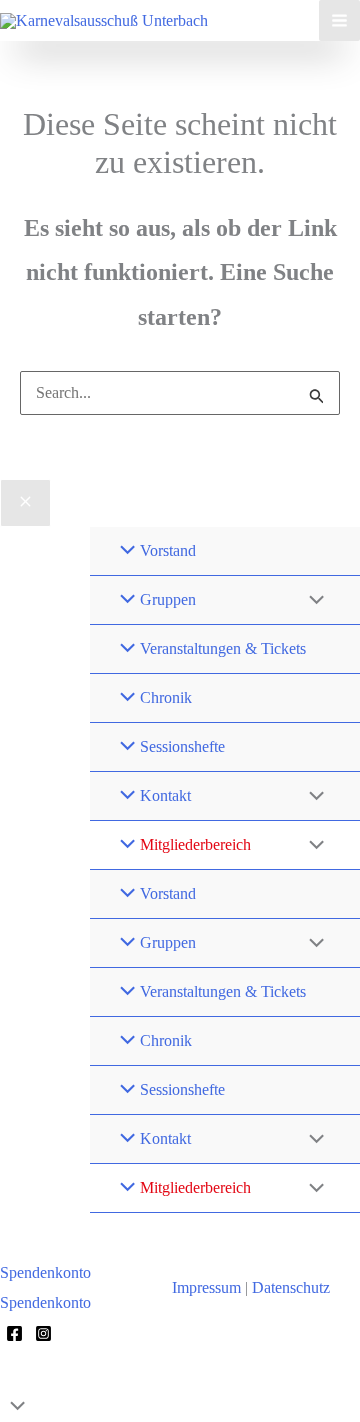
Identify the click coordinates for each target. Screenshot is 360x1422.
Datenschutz (291, 1287)
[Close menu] (25, 503)
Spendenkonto (45, 1302)
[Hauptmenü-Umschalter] (339, 20)
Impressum (206, 1287)
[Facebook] (14, 1333)
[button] (61, 1273)
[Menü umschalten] (312, 601)
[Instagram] (43, 1333)
